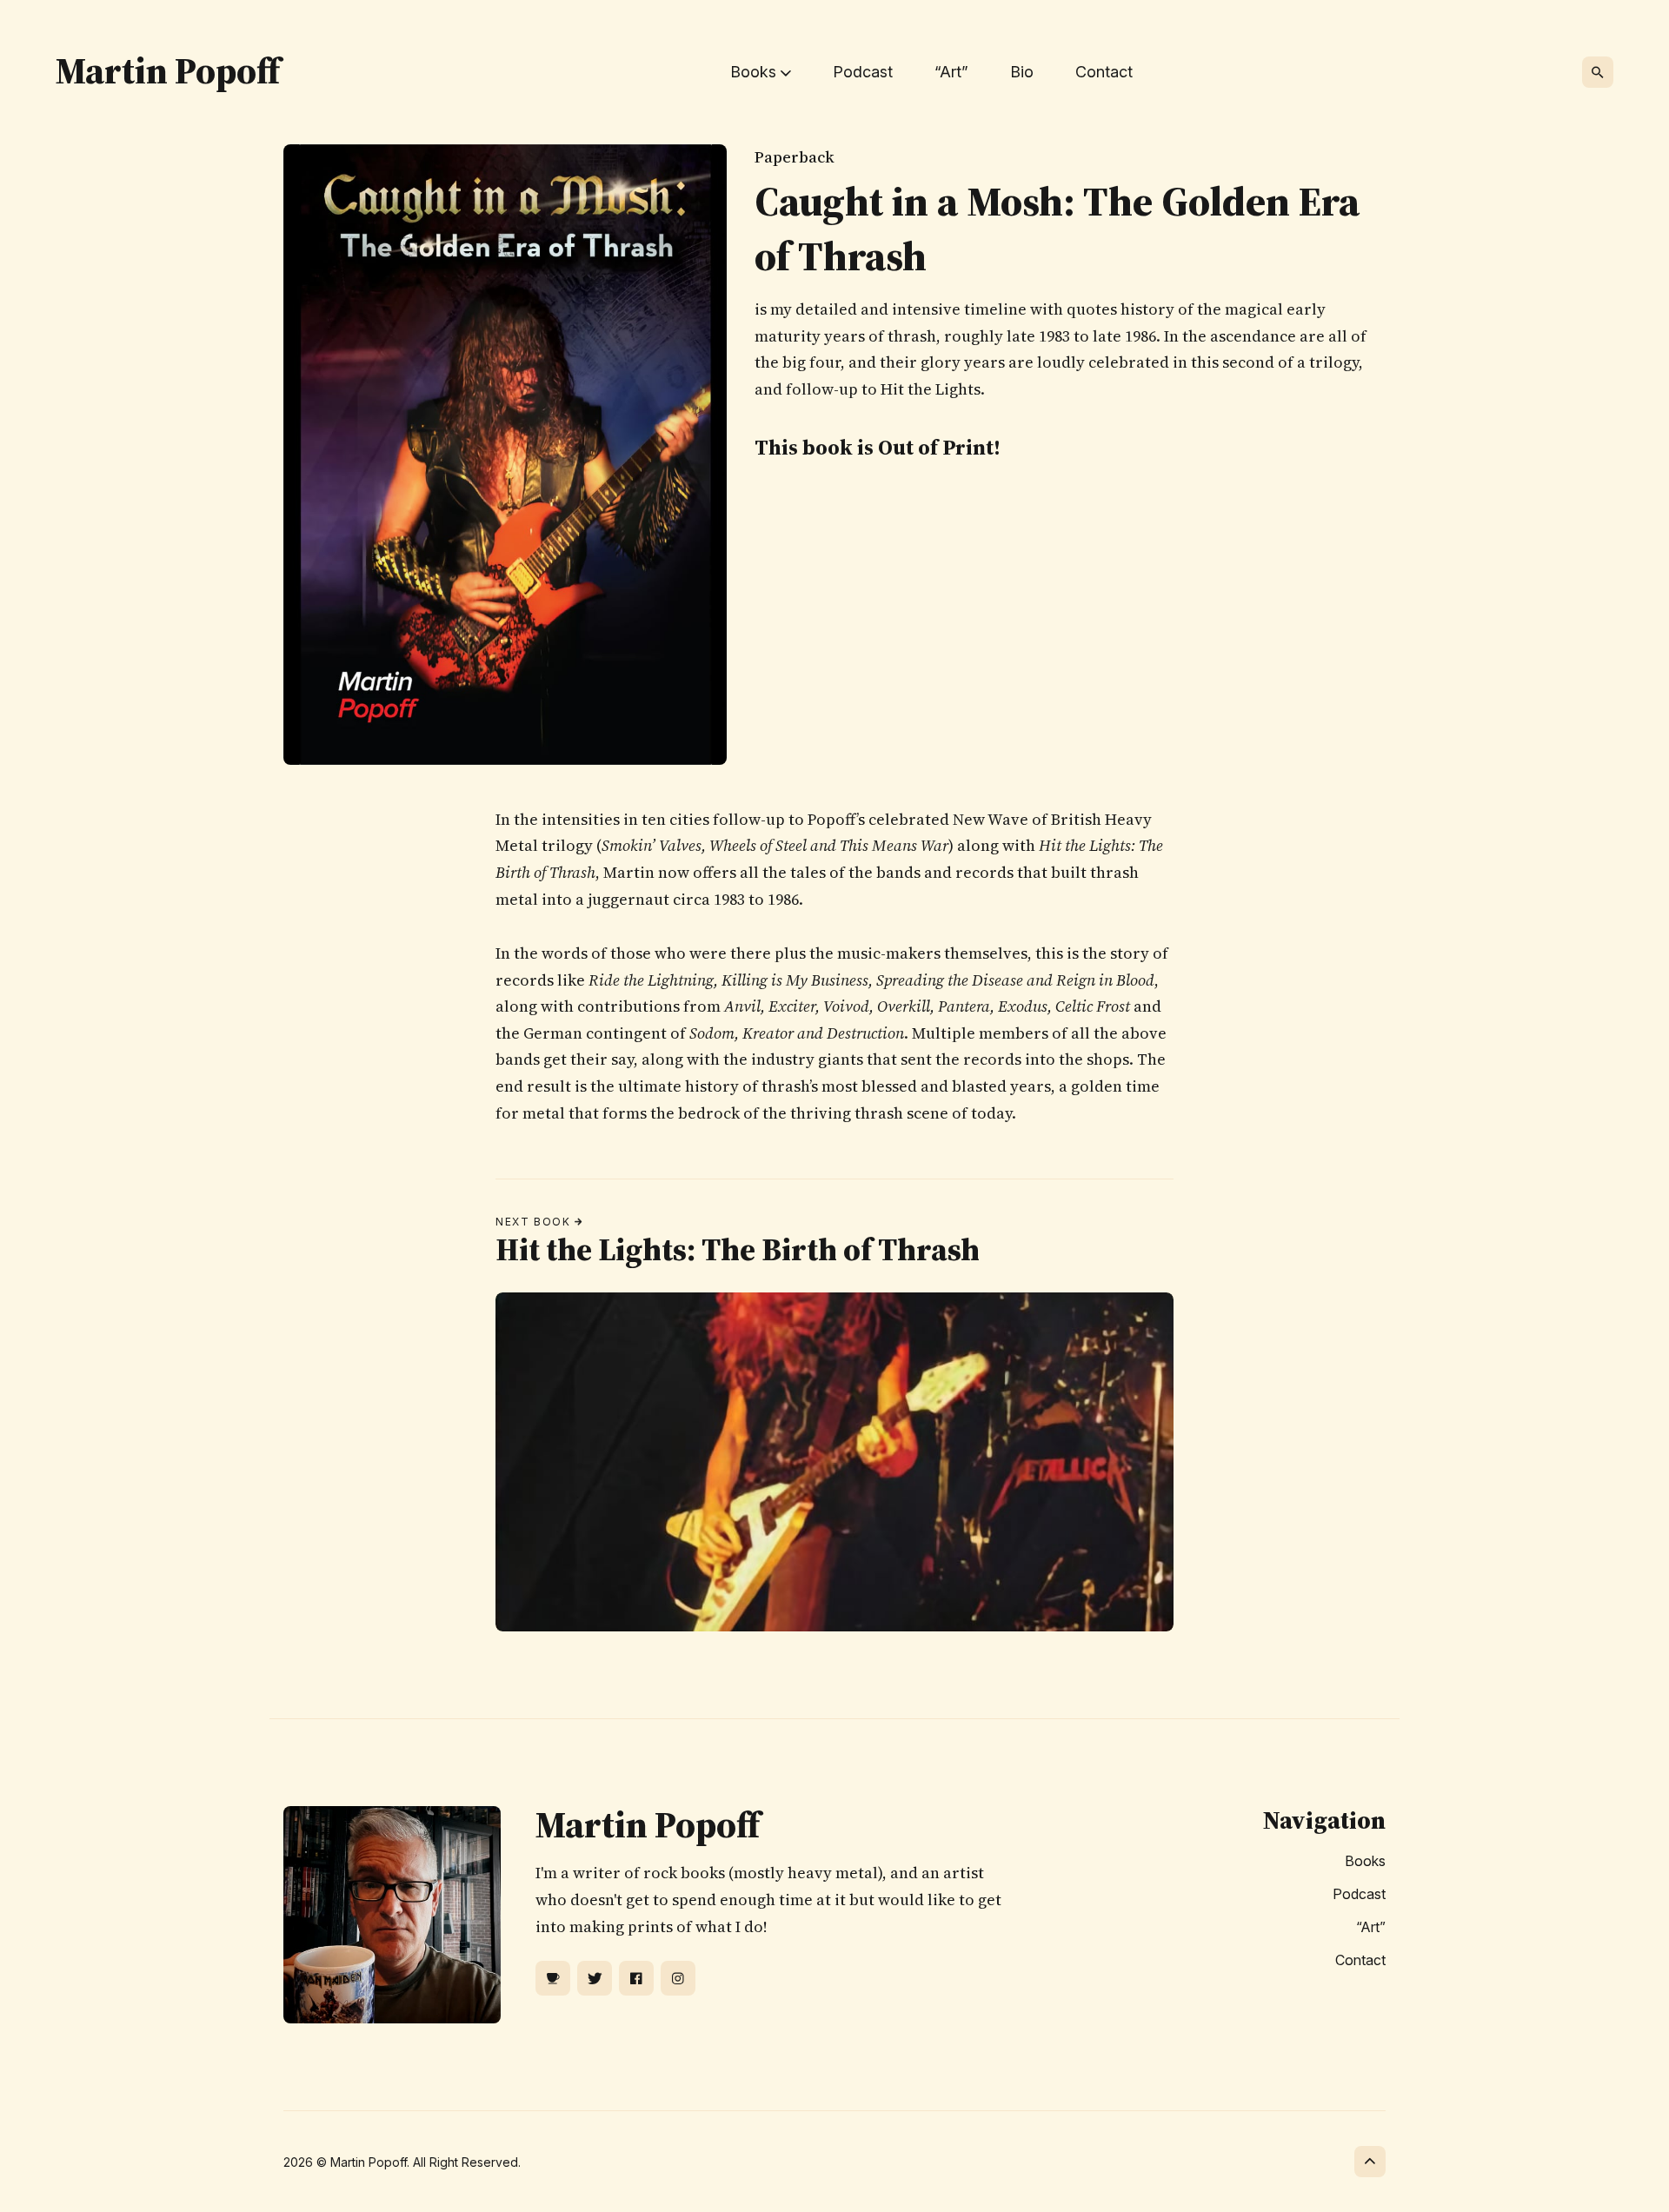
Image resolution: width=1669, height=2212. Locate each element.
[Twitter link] (595, 1978)
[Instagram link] (678, 1978)
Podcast (863, 72)
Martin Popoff (168, 70)
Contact (1104, 72)
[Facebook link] (636, 1978)
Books (1365, 1861)
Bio (1022, 72)
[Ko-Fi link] (553, 1978)
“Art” (951, 72)
